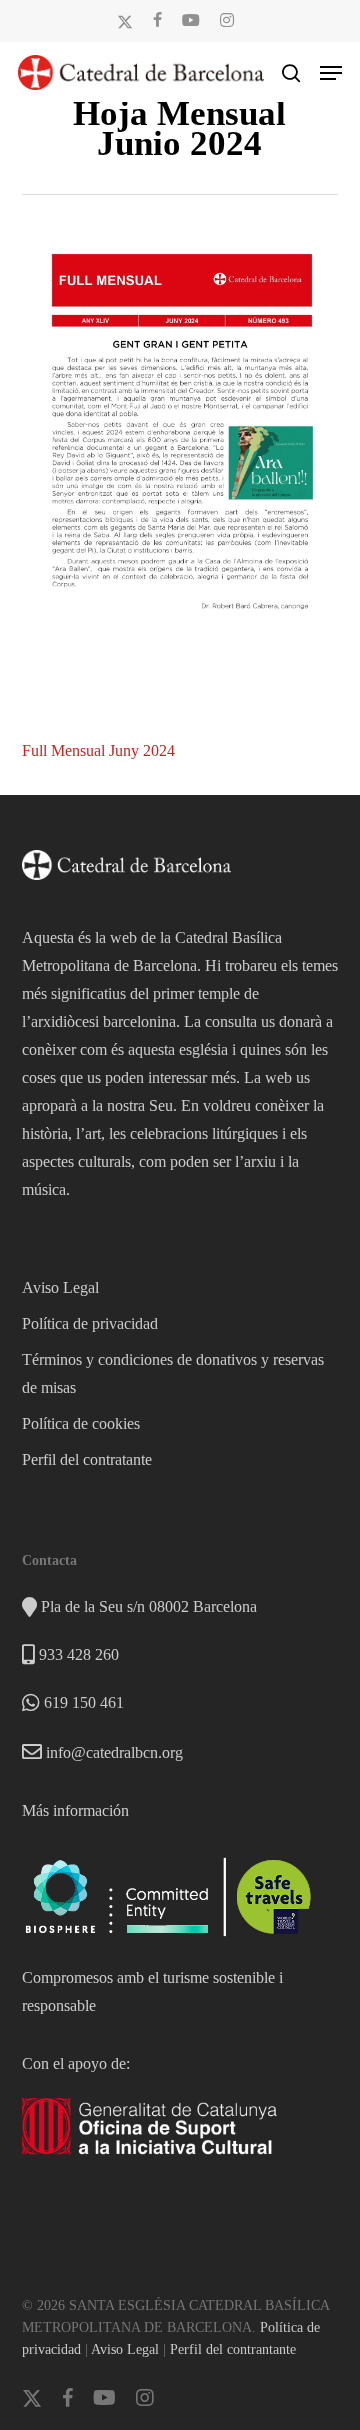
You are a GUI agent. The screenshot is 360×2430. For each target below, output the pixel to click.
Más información (75, 1810)
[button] (331, 73)
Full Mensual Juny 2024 (98, 750)
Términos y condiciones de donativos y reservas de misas (173, 1373)
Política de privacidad (90, 1323)
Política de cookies (81, 1423)
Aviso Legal (60, 1287)
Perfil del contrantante (233, 2349)
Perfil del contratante (87, 1459)
